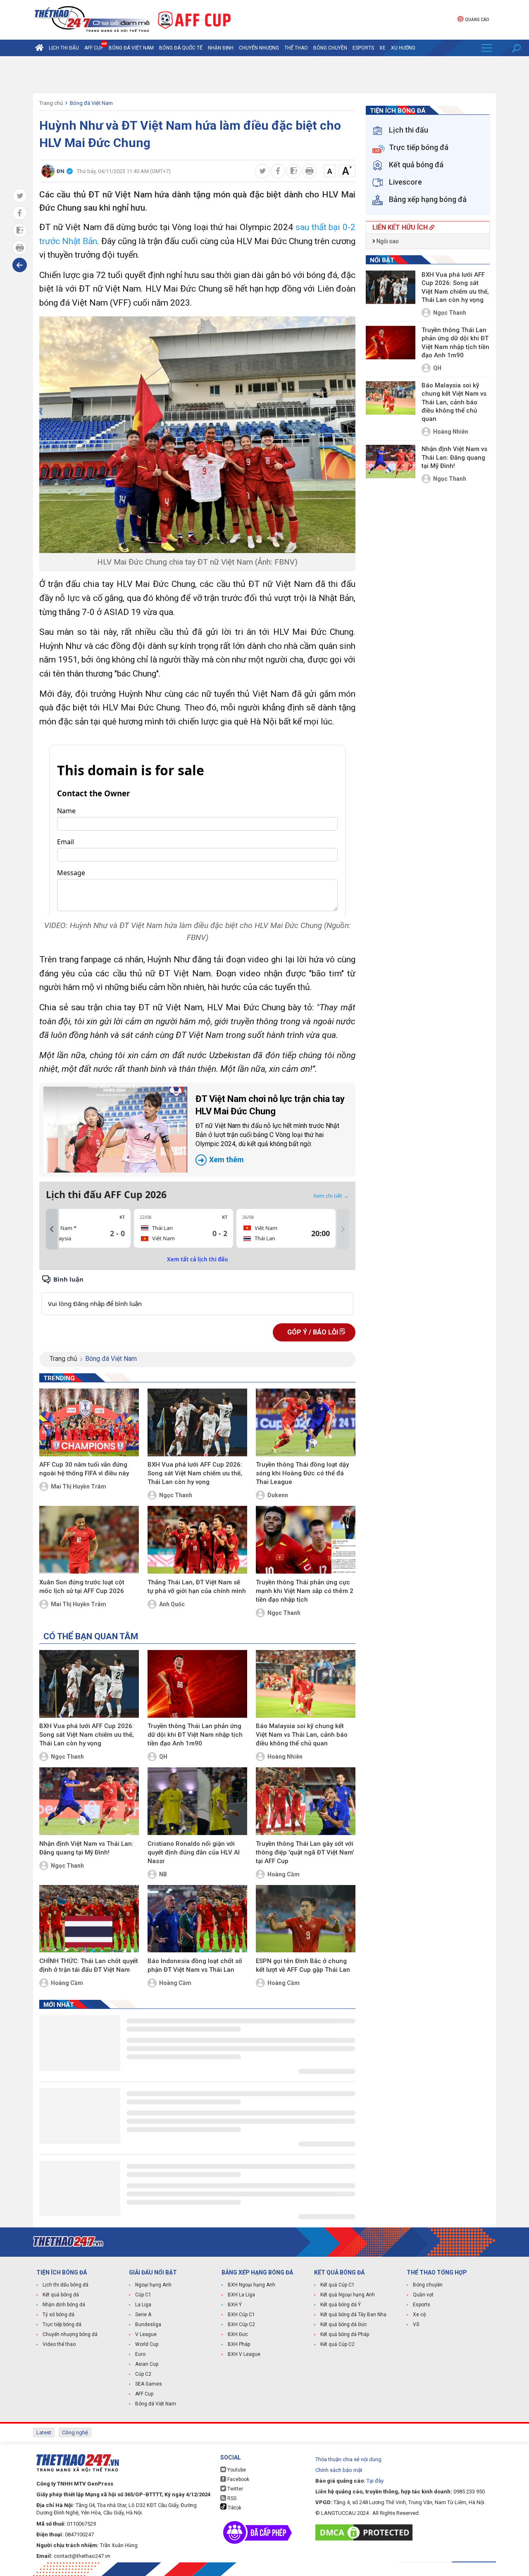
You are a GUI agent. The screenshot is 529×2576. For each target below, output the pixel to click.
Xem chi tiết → (331, 1196)
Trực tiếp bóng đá (62, 2324)
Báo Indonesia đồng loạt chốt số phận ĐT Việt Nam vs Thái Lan (195, 1965)
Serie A (143, 2315)
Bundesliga (148, 2324)
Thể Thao (296, 48)
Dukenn (278, 1495)
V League (146, 2334)
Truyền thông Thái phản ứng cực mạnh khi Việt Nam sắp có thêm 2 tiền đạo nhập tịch (305, 1591)
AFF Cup (144, 2394)
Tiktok (234, 2508)
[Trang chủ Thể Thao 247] (39, 48)
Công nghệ (75, 2432)
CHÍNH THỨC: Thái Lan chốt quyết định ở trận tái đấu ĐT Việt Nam (89, 1965)
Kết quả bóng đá (61, 2295)
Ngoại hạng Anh (153, 2285)
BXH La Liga (241, 2295)
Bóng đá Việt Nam (131, 48)
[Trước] (52, 1229)
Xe (382, 48)
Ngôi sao (387, 241)
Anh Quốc (172, 1604)
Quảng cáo (477, 20)
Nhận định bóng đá (64, 2305)
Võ (416, 2324)
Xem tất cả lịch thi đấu (198, 1259)
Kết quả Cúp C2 (337, 2344)
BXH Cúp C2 (241, 2324)
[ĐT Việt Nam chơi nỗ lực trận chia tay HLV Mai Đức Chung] (115, 1130)
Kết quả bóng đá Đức (344, 2324)
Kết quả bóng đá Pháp (345, 2334)
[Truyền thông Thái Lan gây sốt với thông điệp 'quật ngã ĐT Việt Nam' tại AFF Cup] (306, 1801)
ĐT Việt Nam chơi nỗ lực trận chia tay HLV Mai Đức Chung (270, 1129)
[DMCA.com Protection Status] (366, 2532)
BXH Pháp (239, 2344)
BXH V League (244, 2354)
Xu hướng (403, 48)
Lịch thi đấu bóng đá (66, 2285)
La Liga (143, 2305)
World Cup (147, 2344)
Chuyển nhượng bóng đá (70, 2334)
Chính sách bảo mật (339, 2470)
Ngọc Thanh (176, 1495)
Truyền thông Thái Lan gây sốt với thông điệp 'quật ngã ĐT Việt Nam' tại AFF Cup (305, 1852)
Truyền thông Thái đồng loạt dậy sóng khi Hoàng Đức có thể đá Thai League (302, 1473)
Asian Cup (147, 2364)
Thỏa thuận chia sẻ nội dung (348, 2459)
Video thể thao (59, 2344)
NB (163, 1874)
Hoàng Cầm (284, 1874)
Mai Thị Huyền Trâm (79, 1486)
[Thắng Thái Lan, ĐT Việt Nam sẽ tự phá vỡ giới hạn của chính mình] (197, 1540)
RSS (231, 2498)
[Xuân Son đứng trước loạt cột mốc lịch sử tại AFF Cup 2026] (89, 1540)
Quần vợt (423, 2295)
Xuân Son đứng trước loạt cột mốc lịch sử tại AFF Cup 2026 (82, 1587)
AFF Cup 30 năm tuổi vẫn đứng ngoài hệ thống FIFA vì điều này (84, 1469)
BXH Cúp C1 (241, 2315)
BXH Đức (238, 2334)
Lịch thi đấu (64, 48)
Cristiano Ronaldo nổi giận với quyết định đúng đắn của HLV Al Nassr (194, 1852)
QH (163, 1757)
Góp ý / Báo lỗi (313, 1332)
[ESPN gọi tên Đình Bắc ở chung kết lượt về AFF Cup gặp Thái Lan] (306, 1919)
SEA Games (149, 2384)
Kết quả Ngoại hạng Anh (348, 2295)
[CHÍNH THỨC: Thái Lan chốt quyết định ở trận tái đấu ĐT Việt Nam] (89, 1919)
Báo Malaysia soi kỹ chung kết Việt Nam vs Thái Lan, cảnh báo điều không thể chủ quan (302, 1735)
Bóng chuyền (330, 48)
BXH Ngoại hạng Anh (251, 2285)
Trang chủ (51, 103)
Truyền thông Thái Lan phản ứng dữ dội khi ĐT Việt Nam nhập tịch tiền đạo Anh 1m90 (195, 1735)
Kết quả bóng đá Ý (341, 2305)
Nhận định (221, 48)
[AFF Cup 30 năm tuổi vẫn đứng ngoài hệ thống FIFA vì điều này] (89, 1422)
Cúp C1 (143, 2295)
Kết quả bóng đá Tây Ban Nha (353, 2315)
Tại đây (375, 2481)
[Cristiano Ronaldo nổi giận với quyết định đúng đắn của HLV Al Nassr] (197, 1801)
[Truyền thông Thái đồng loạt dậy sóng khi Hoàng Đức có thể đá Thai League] (306, 1422)
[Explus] (197, 1295)
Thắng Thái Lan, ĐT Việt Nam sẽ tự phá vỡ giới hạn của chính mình (197, 1587)
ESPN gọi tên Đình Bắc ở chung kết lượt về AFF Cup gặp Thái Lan (303, 1965)
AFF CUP (94, 48)
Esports (363, 48)
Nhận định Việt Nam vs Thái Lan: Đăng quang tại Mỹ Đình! (86, 1848)
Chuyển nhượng (259, 48)
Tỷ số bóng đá (58, 2315)
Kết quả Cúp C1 (337, 2285)
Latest (44, 2432)
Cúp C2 (143, 2374)
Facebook (238, 2479)
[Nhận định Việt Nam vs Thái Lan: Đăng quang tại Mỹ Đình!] (89, 1801)
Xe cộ (419, 2315)
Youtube (236, 2470)
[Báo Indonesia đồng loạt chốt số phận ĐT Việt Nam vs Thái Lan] (197, 1919)
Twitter (235, 2489)
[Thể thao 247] (91, 19)
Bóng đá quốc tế (181, 48)
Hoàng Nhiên (285, 1757)
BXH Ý (235, 2305)
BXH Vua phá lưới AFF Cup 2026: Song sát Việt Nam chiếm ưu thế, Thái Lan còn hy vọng (195, 1473)
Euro (140, 2354)
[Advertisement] (264, 75)
